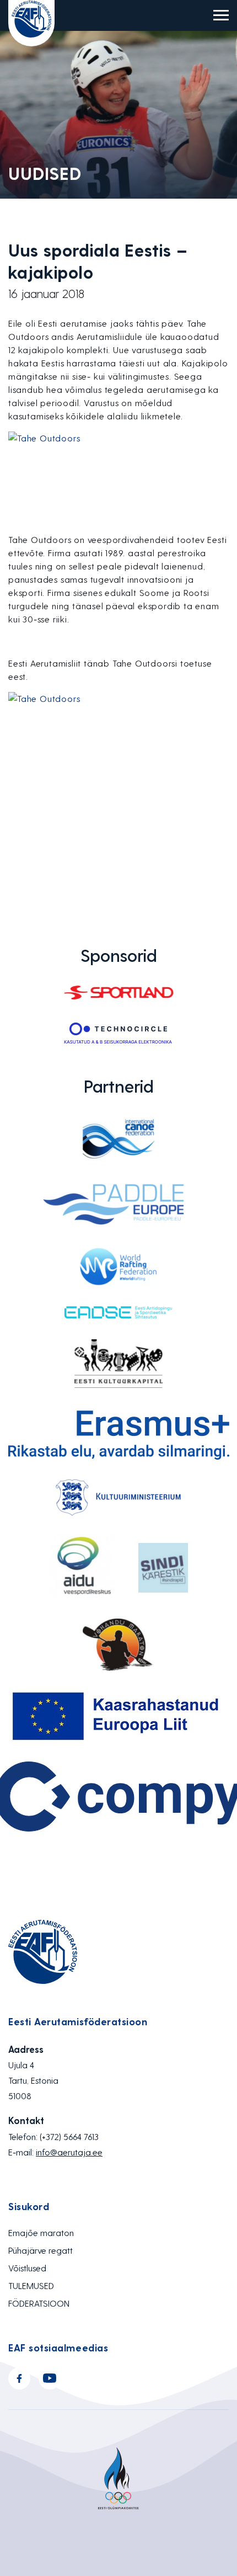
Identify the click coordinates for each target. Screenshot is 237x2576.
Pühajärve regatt (41, 2250)
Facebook (19, 2378)
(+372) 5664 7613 (69, 2136)
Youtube (50, 2378)
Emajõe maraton (41, 2232)
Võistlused (27, 2268)
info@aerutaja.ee (69, 2152)
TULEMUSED (31, 2285)
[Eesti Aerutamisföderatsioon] (31, 23)
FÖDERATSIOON (39, 2303)
